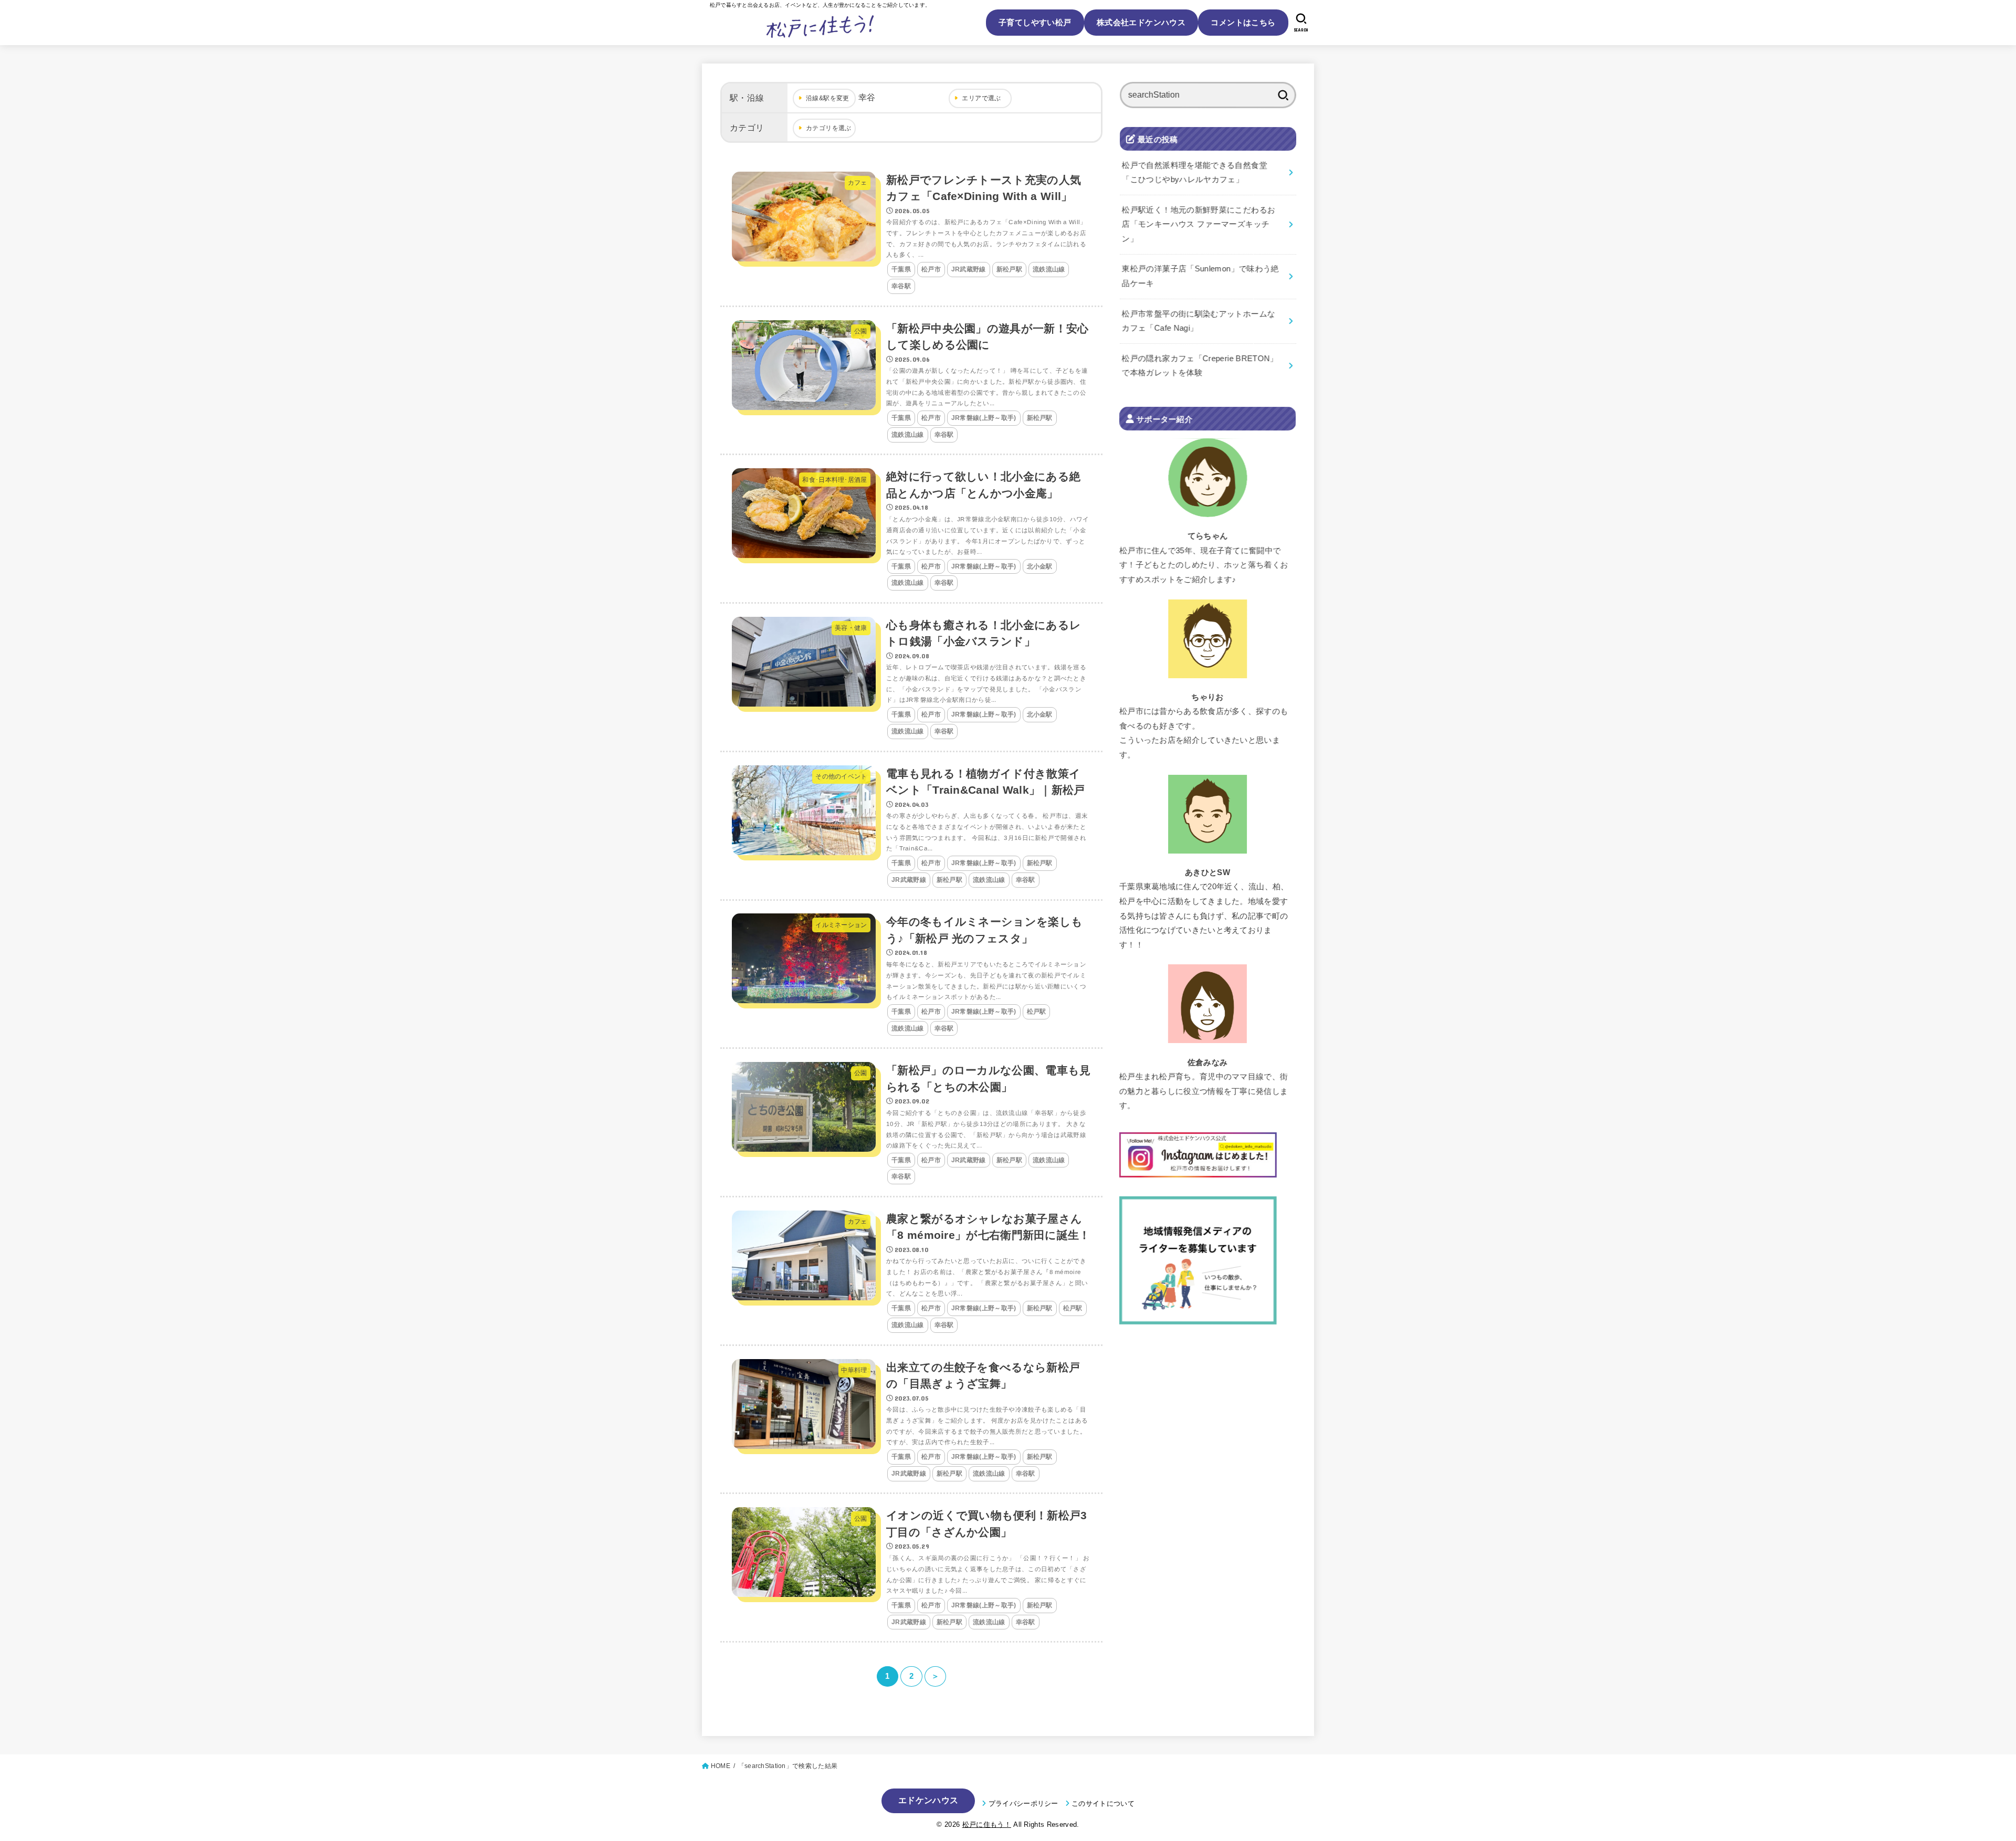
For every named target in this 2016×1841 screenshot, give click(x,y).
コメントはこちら (1243, 22)
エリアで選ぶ (981, 98)
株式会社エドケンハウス (1141, 22)
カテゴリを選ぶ (829, 128)
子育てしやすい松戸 (1035, 22)
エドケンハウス (928, 1800)
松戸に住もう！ (987, 1824)
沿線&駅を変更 (828, 98)
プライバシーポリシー (1023, 1803)
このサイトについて (1103, 1803)
